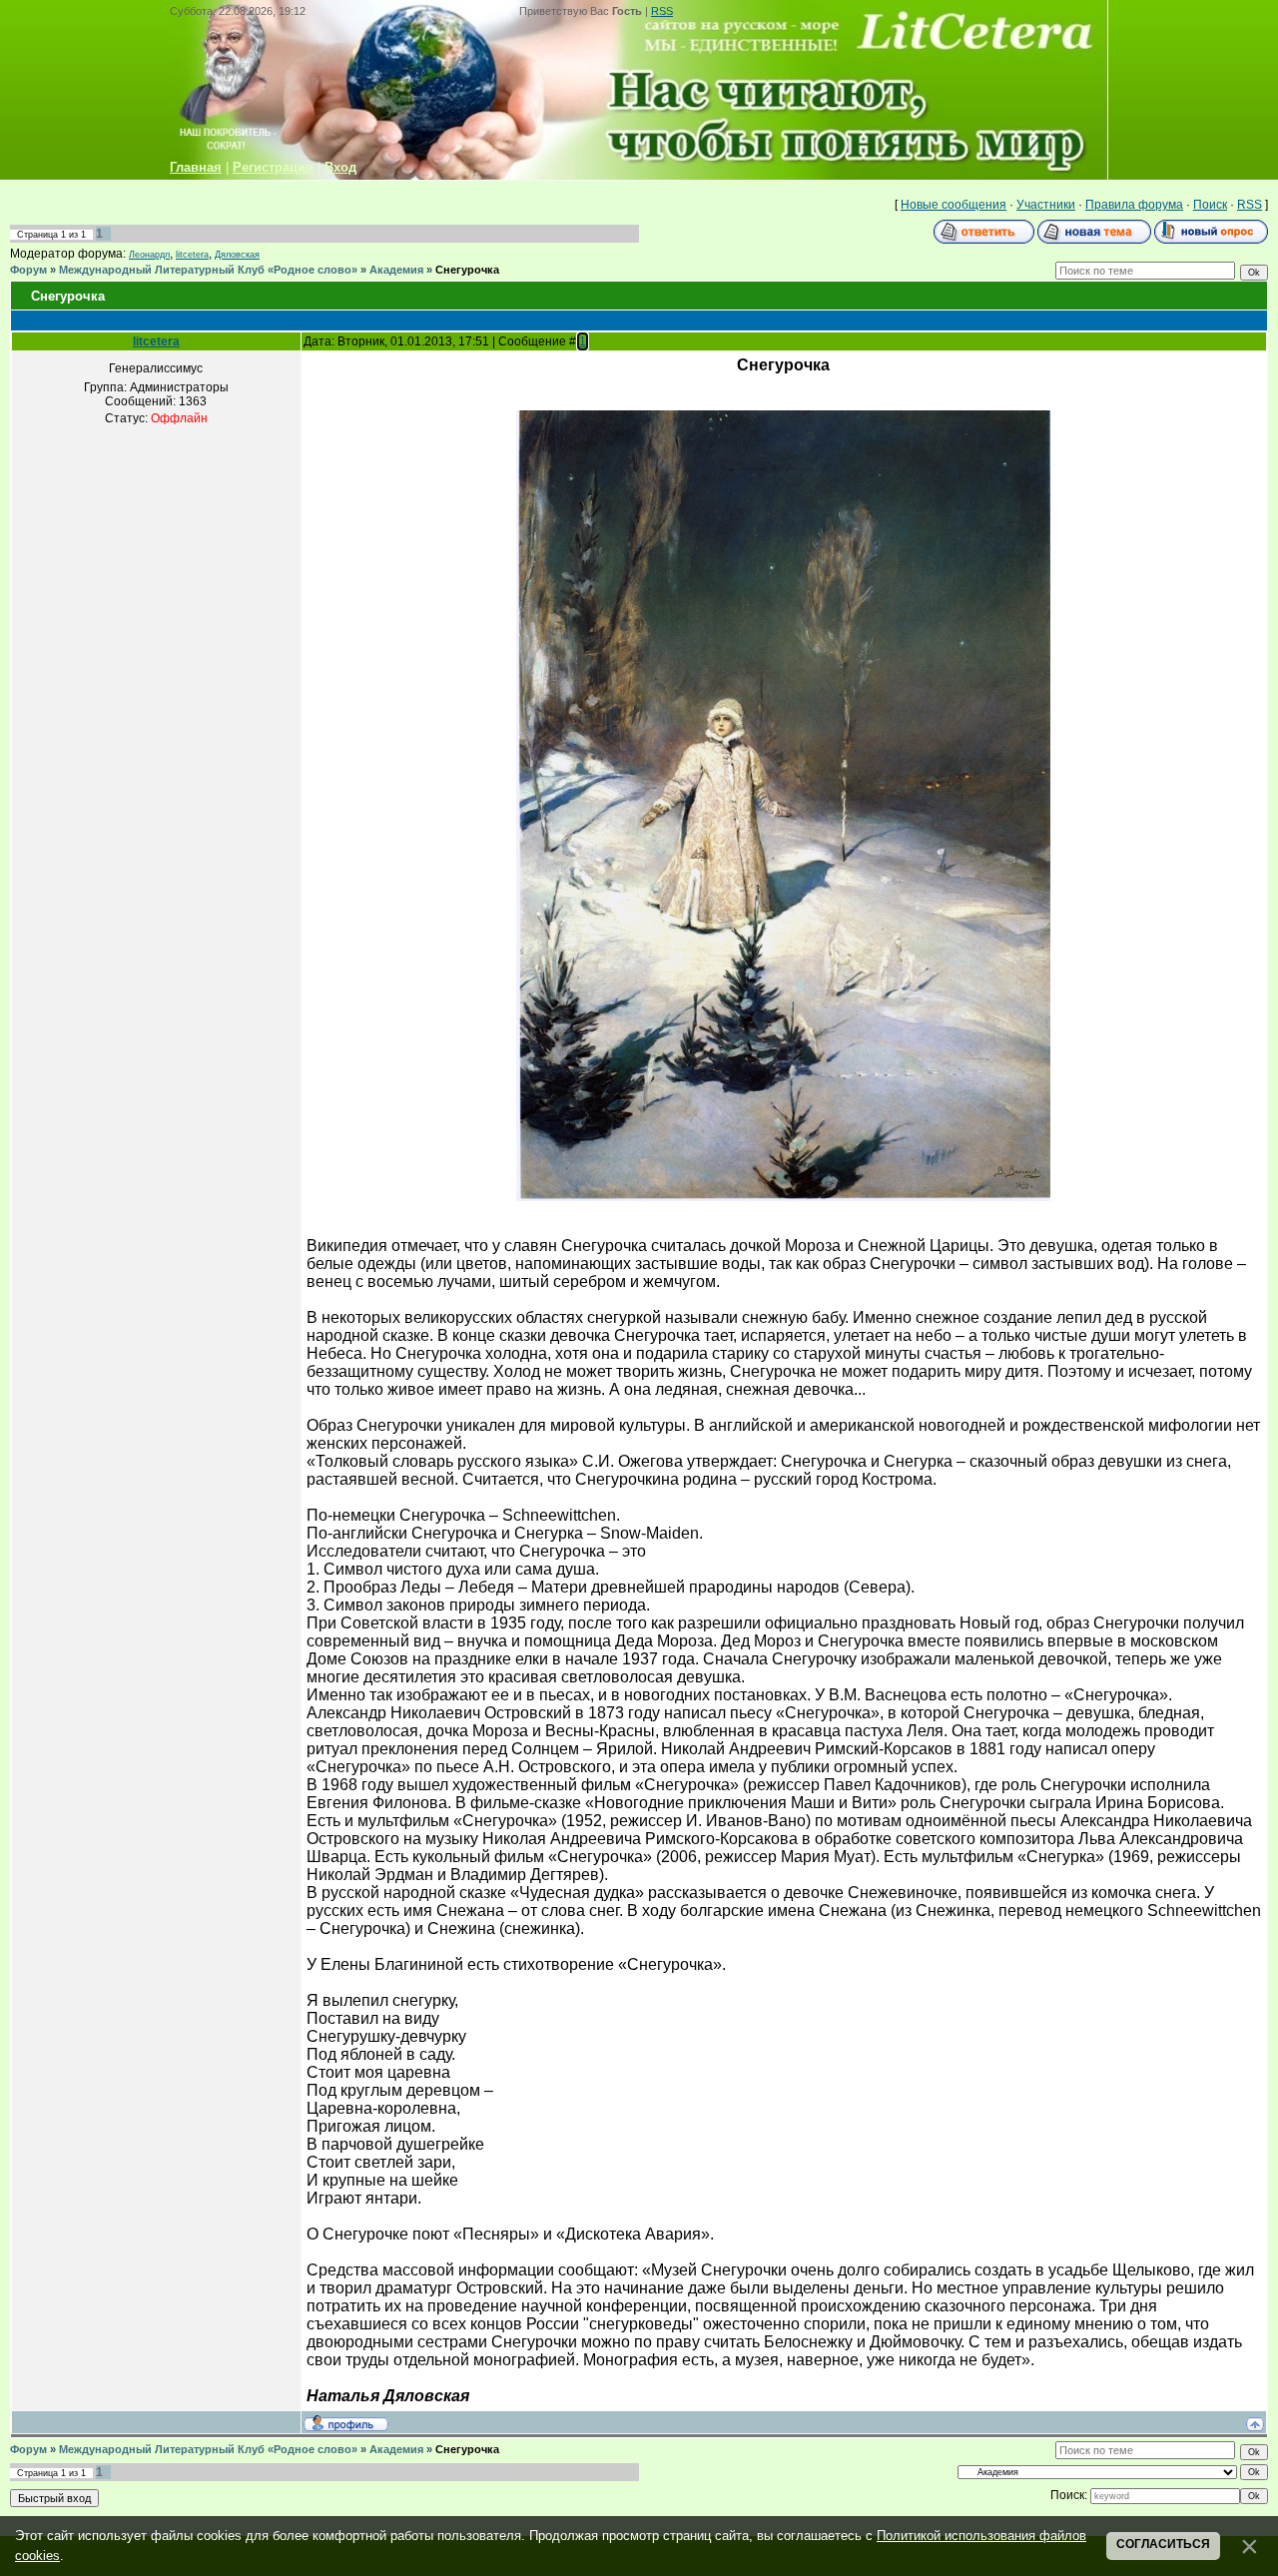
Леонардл (149, 255)
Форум (28, 270)
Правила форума (1134, 205)
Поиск (1210, 205)
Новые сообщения (954, 205)
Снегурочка (467, 270)
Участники (1046, 205)
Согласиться (1163, 2544)
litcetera (192, 255)
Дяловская (237, 255)
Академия (396, 270)
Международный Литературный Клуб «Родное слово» (208, 270)
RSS (662, 11)
